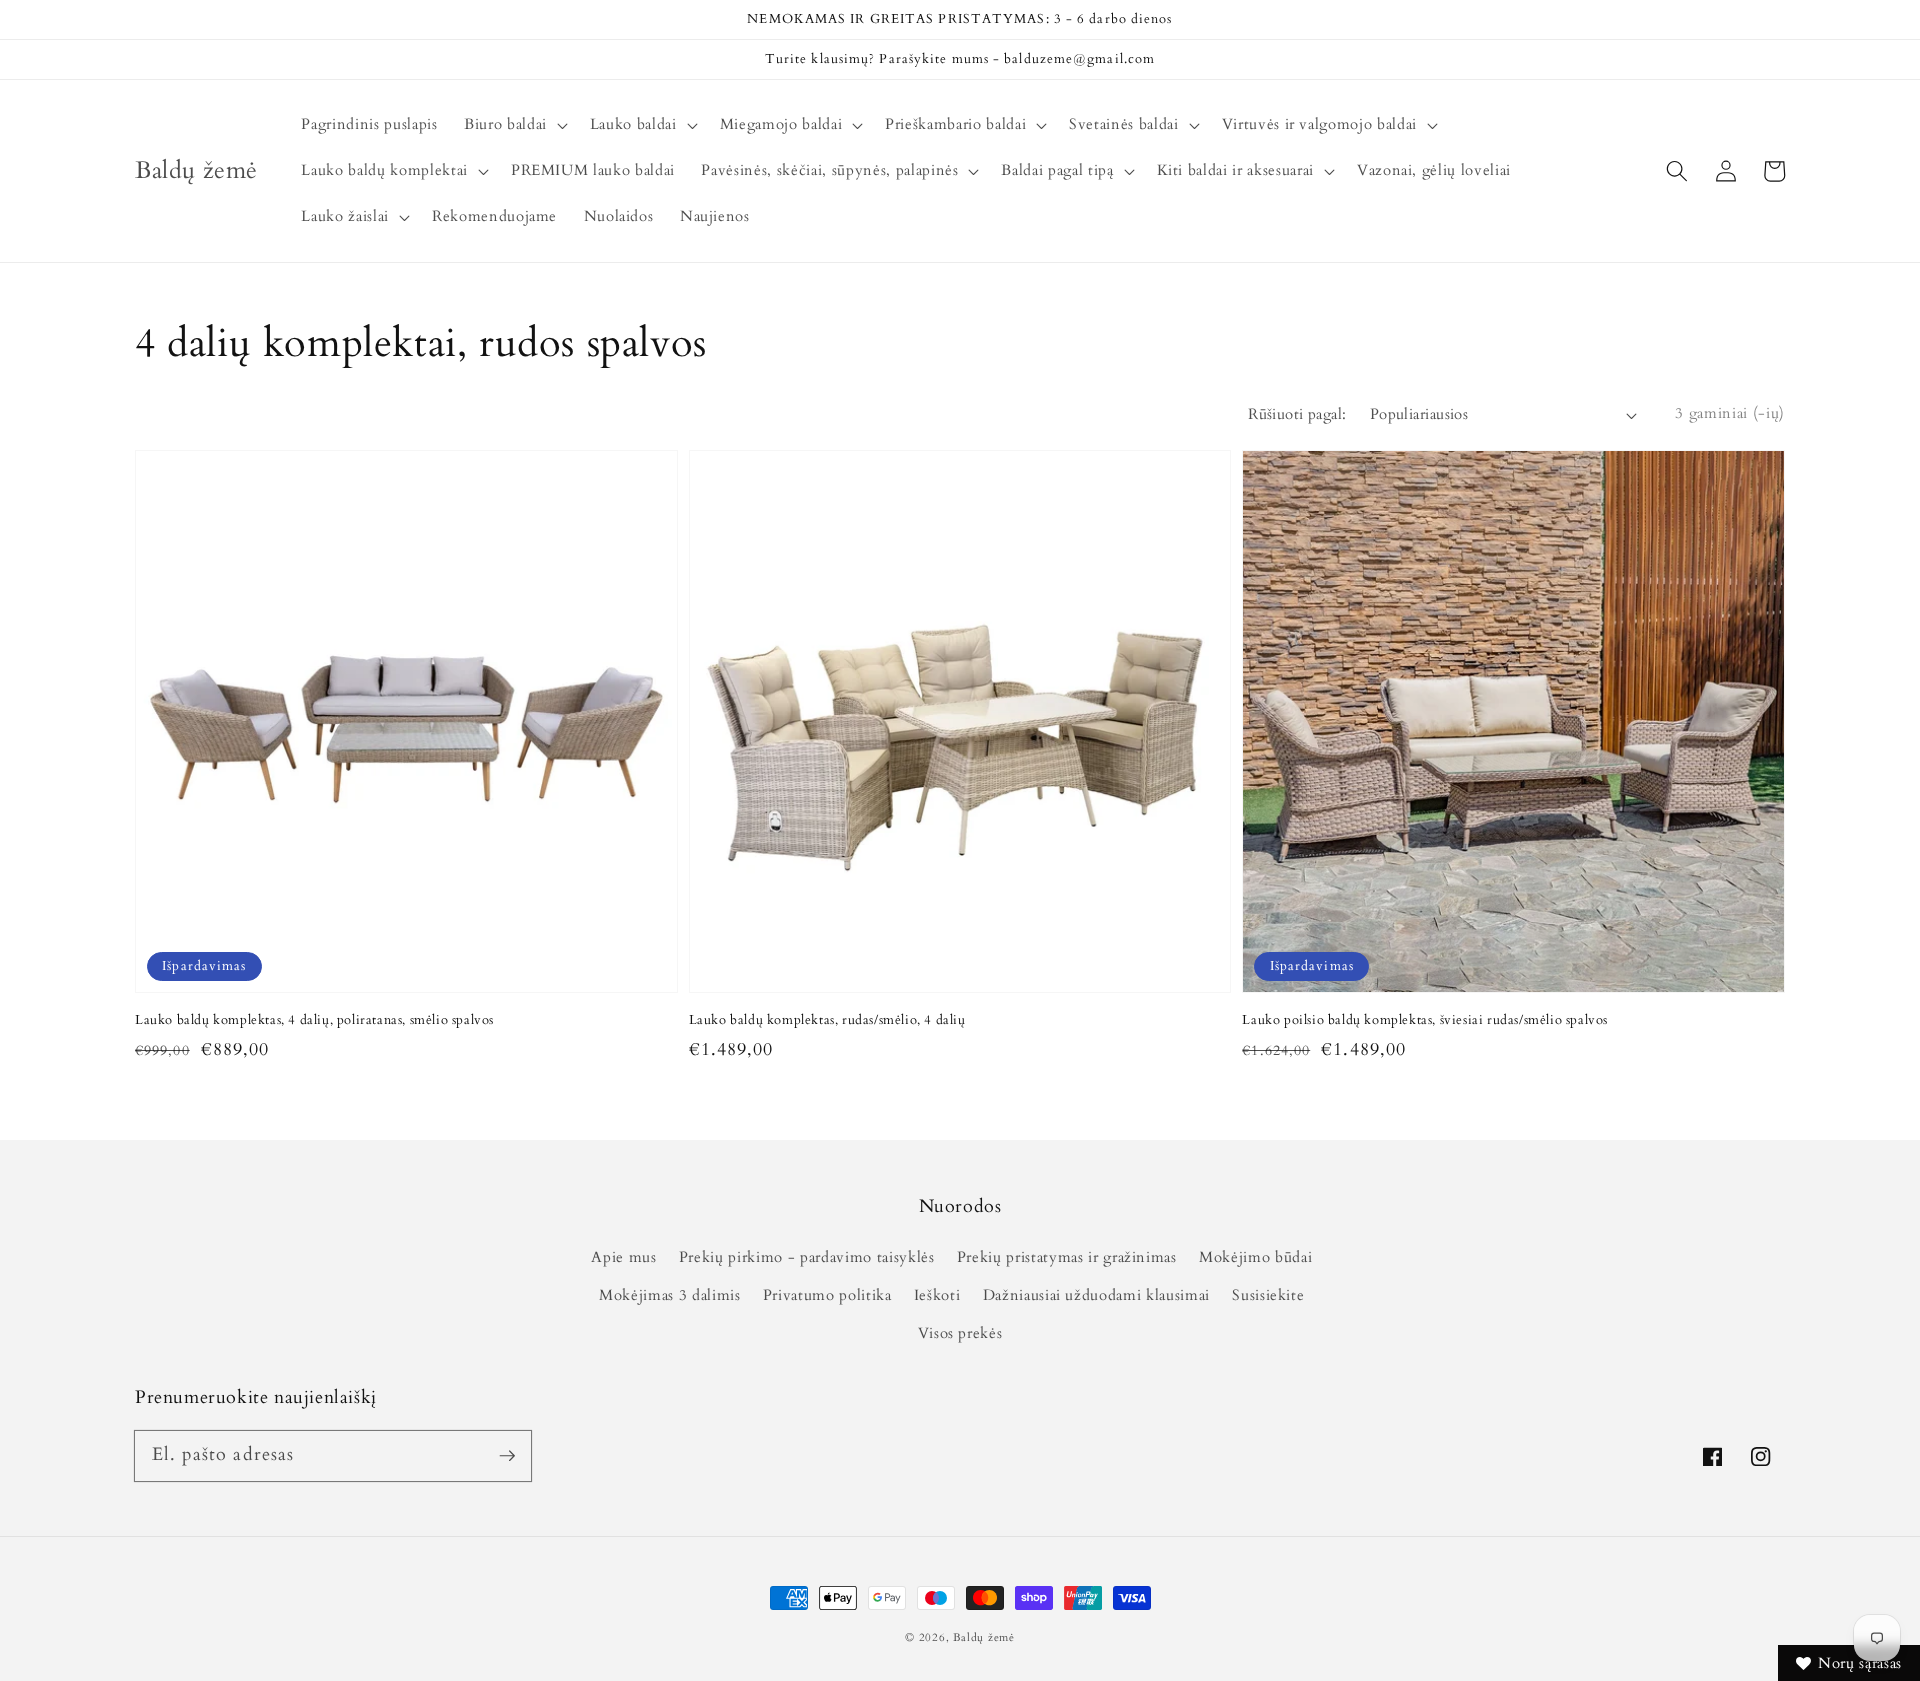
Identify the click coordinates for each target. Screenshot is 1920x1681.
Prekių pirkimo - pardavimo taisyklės (807, 1257)
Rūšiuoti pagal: (1297, 414)
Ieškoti (937, 1295)
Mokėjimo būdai (1255, 1257)
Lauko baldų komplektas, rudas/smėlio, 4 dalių (827, 1020)
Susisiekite (1268, 1295)
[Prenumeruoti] (507, 1455)
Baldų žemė (984, 1637)
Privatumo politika (827, 1295)
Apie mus (623, 1257)
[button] (1677, 171)
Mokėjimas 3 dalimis (670, 1295)
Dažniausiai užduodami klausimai (1096, 1295)
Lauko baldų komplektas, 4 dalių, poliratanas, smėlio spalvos (314, 1020)
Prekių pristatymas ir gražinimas (1067, 1257)
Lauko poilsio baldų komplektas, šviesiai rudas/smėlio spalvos (1425, 1020)
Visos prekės (960, 1333)
